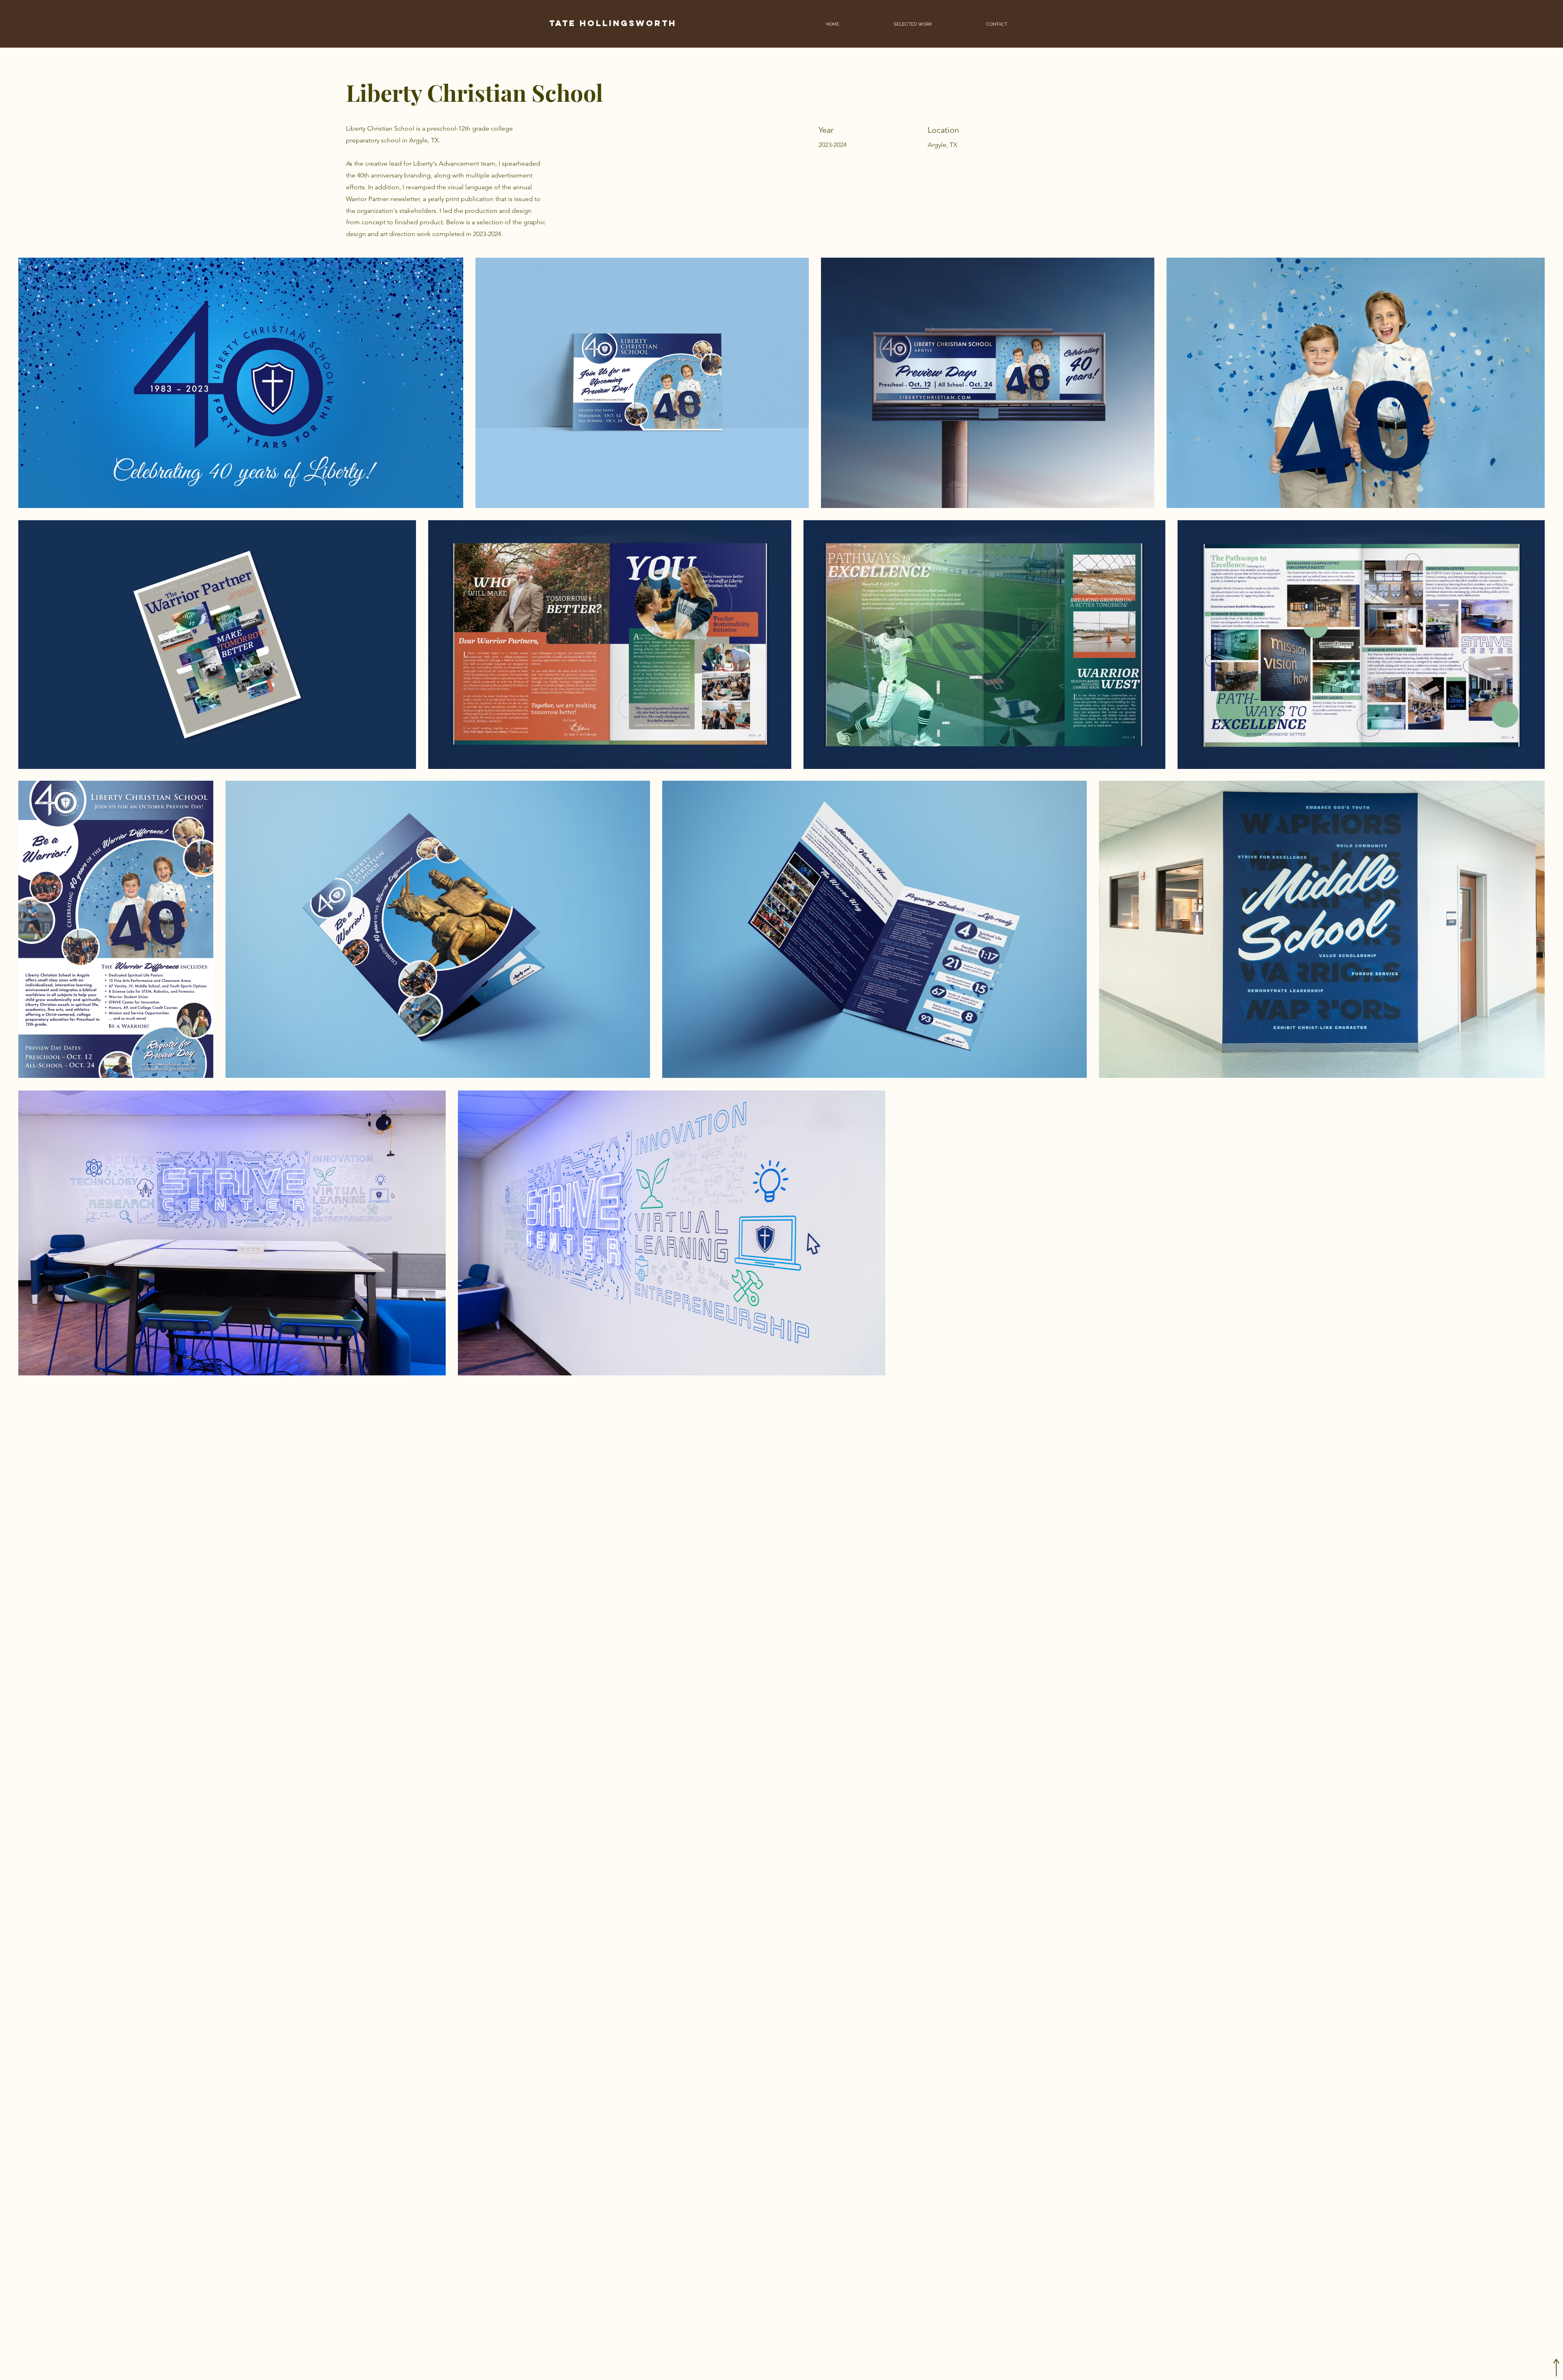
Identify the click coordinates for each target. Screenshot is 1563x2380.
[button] (913, 24)
